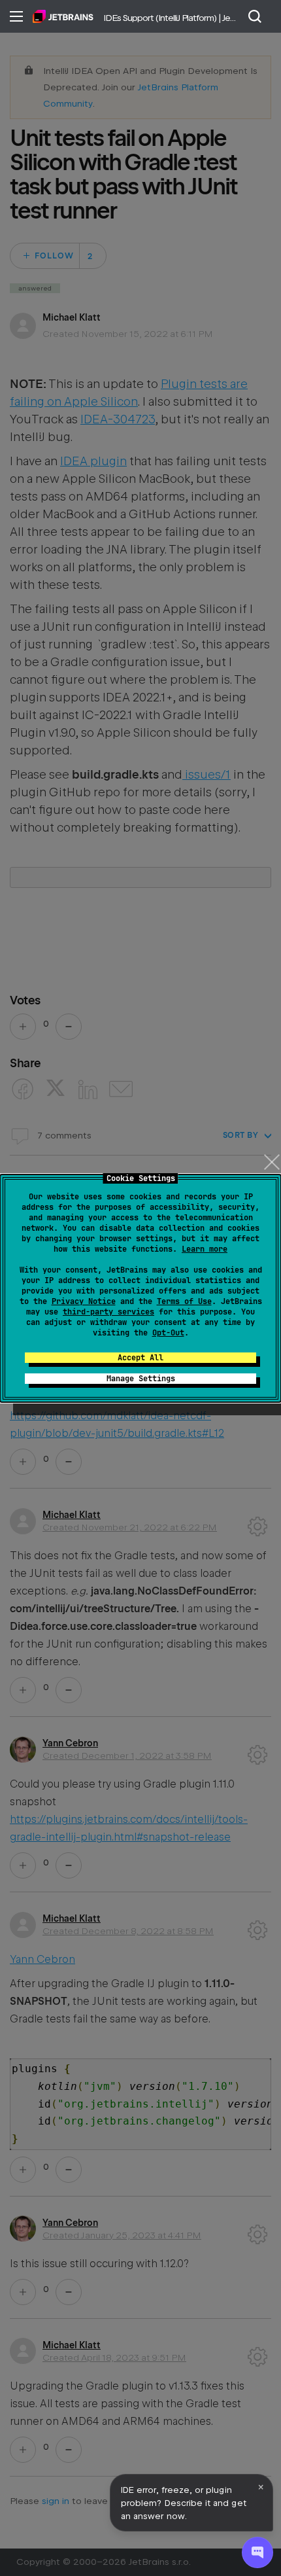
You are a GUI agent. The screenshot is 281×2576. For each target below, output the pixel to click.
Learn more (205, 1249)
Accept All (140, 1358)
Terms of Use (184, 1301)
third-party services (108, 1312)
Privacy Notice (84, 1301)
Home (63, 16)
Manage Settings (141, 1379)
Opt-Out (168, 1333)
